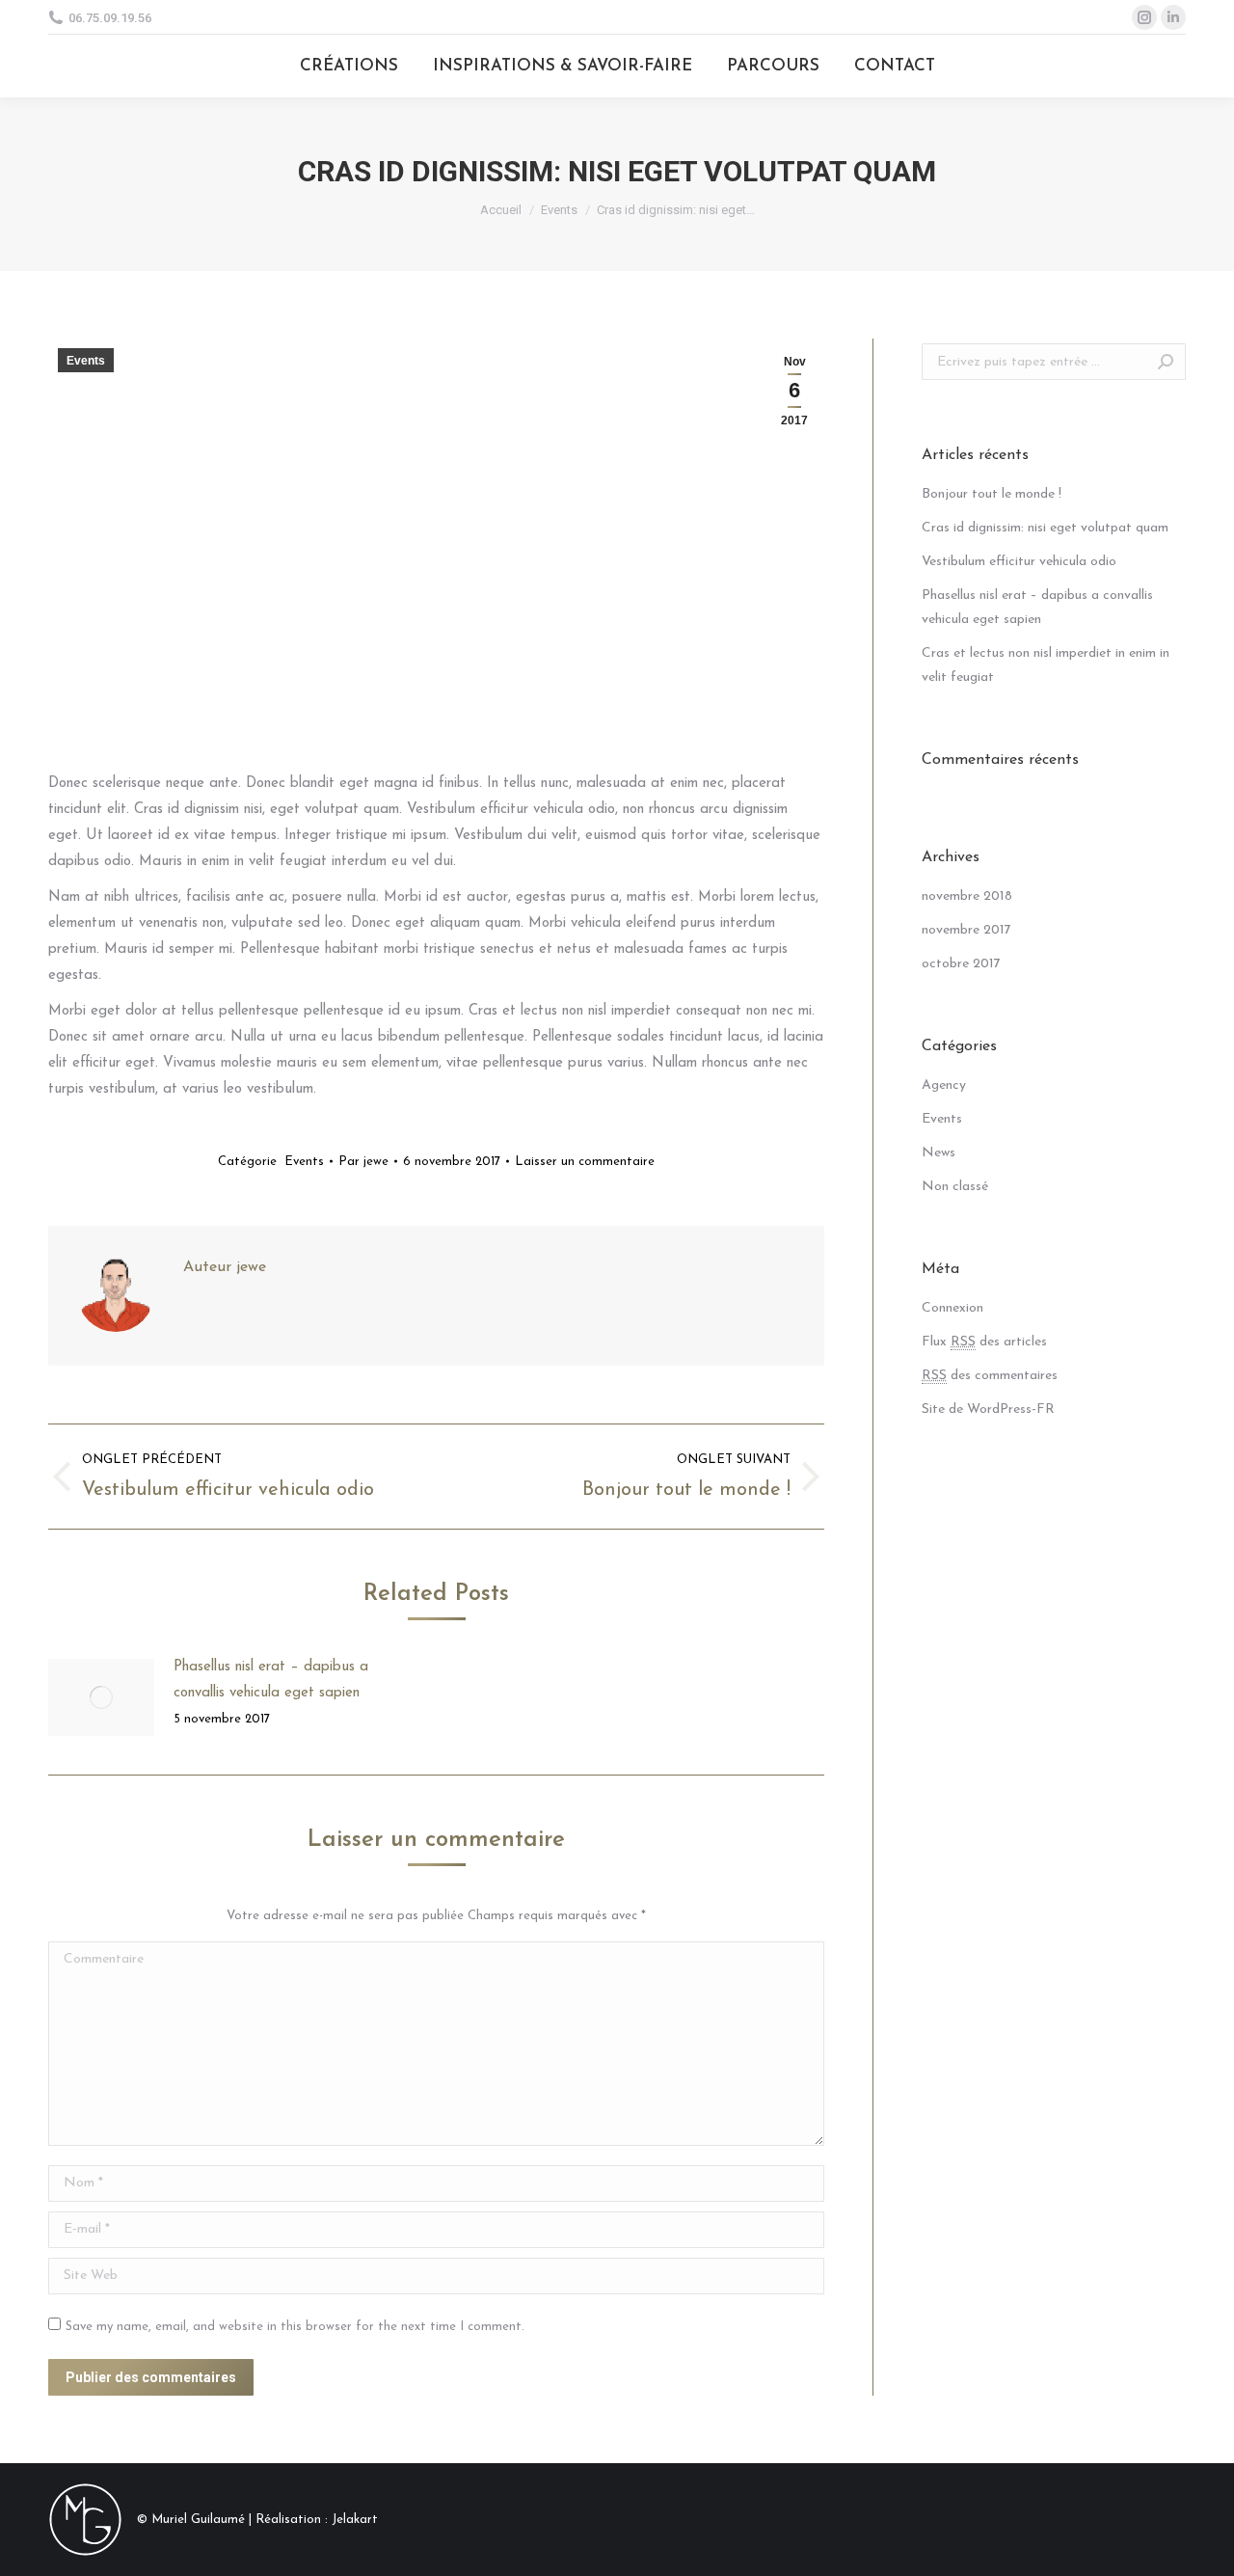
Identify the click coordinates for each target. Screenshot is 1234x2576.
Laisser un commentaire (585, 1162)
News (939, 1153)
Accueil (501, 210)
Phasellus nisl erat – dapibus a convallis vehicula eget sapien (271, 1680)
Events (559, 210)
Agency (944, 1085)
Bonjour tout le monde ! (992, 494)
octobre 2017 (961, 964)
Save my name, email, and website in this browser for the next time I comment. (295, 2327)
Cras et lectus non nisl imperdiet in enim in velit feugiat (1046, 665)
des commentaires (990, 1376)
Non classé (955, 1187)
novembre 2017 (966, 930)
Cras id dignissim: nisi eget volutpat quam (1045, 528)
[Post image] (101, 1697)
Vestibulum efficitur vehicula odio (1019, 562)
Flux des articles (984, 1342)
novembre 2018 (967, 896)
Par (363, 1162)
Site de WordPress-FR (988, 1410)
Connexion (952, 1308)
